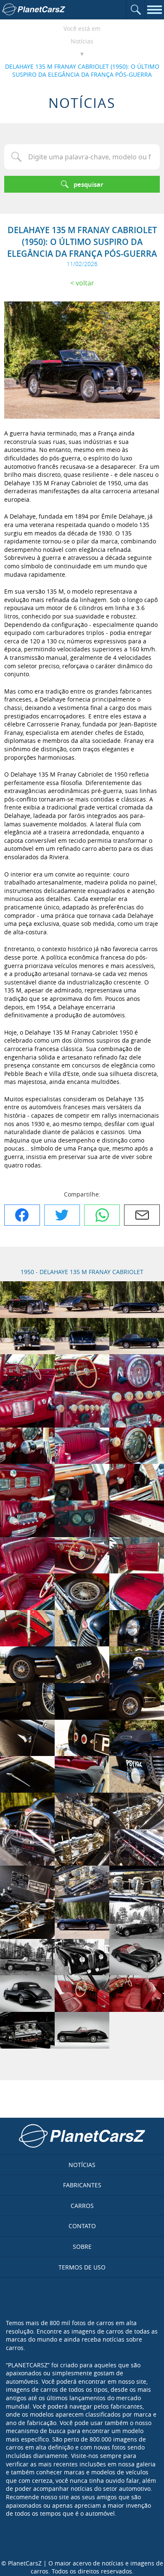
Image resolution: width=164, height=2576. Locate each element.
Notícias (82, 41)
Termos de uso (82, 2267)
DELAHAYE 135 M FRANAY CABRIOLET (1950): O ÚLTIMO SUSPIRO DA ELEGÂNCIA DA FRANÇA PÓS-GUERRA (82, 71)
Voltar (85, 283)
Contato (82, 2226)
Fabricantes (82, 2185)
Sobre (82, 2247)
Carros (82, 2206)
